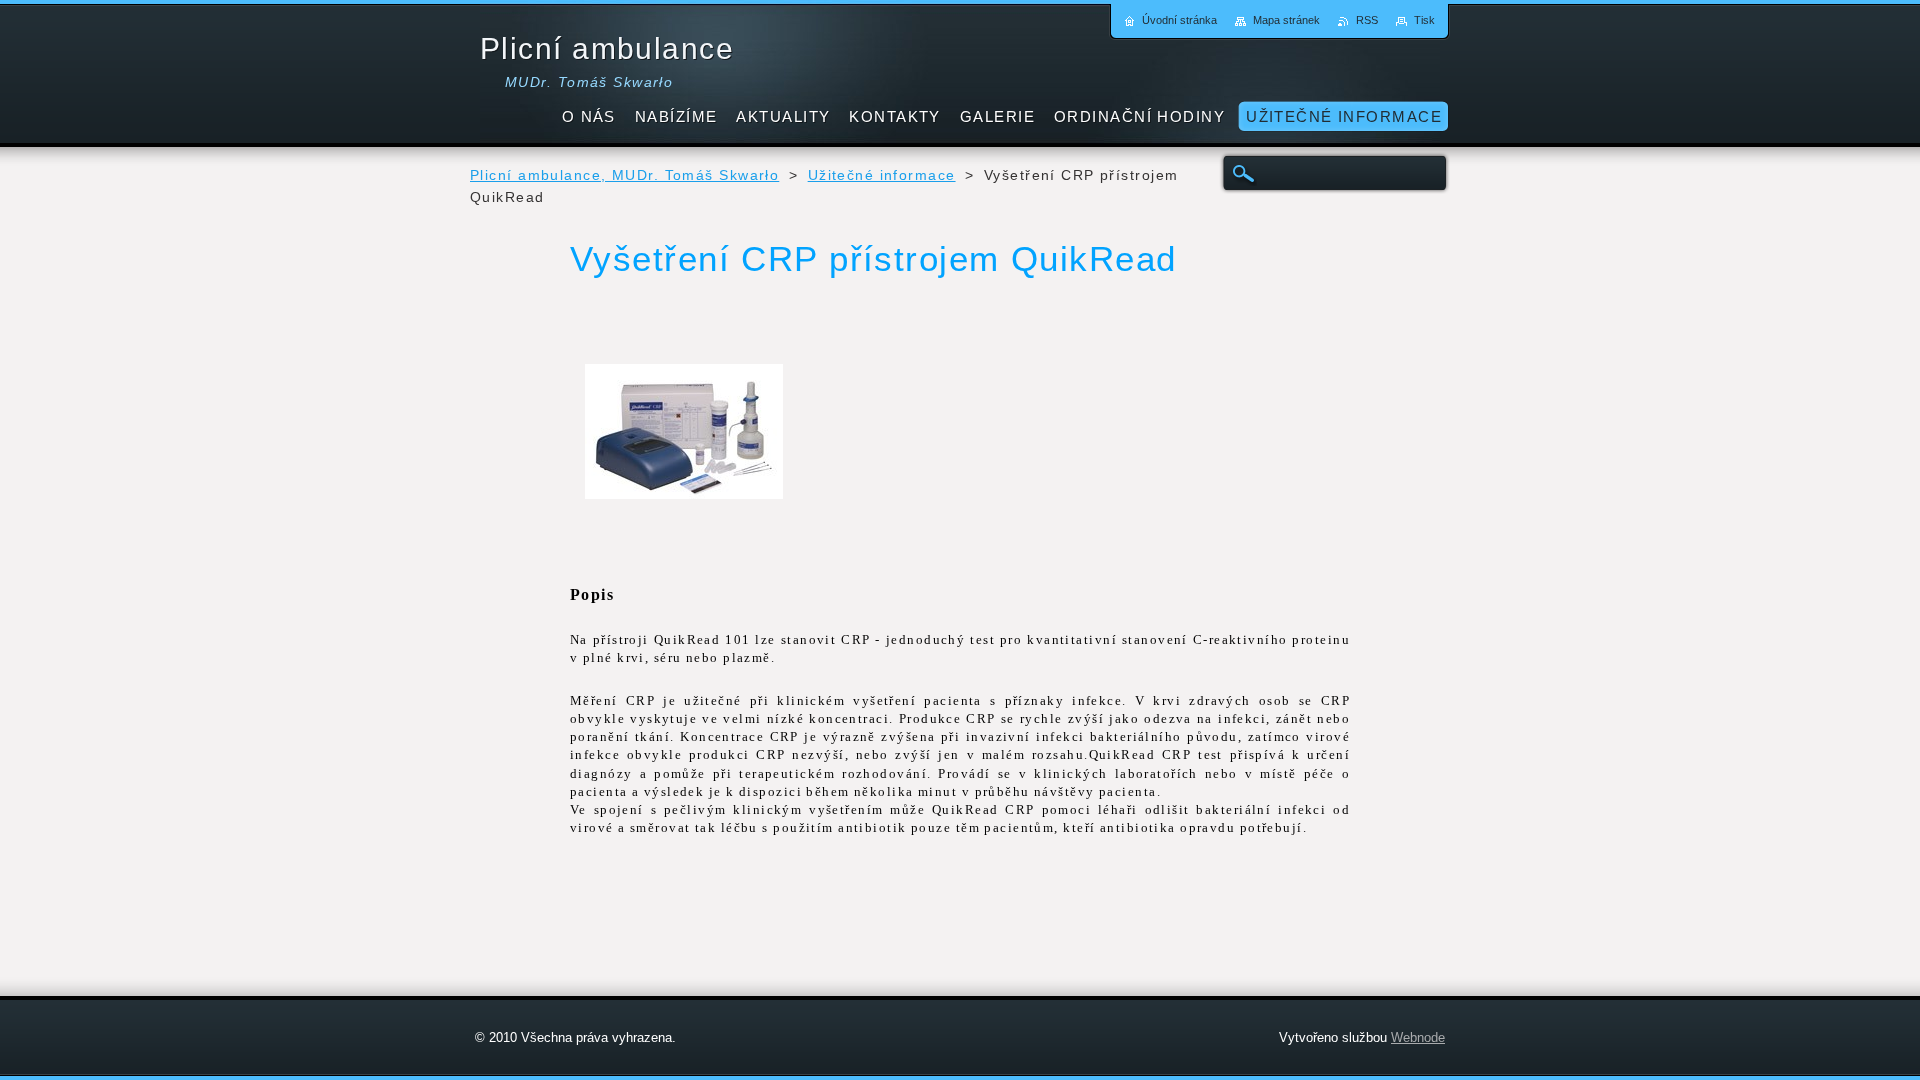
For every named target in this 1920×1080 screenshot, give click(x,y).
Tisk (1424, 20)
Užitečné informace (882, 175)
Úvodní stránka (1179, 20)
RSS (1367, 20)
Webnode (1418, 1037)
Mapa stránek (1286, 20)
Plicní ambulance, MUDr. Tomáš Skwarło (624, 175)
